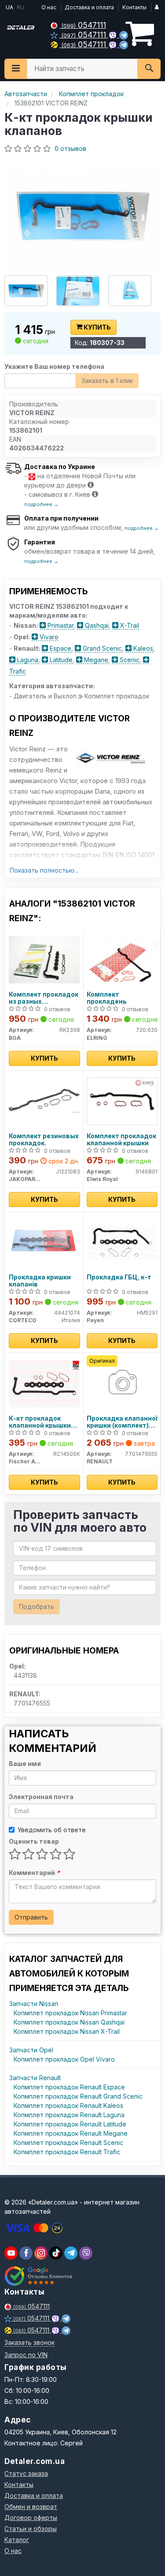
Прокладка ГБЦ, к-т (119, 1277)
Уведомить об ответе (52, 1830)
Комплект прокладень (107, 998)
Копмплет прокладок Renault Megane (71, 2133)
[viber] (26, 2253)
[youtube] (11, 2253)
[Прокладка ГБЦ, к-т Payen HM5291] (122, 1242)
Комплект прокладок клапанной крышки (121, 1139)
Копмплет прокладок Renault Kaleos (68, 2105)
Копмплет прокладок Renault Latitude (70, 2124)
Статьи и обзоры (31, 2529)
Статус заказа (26, 2473)
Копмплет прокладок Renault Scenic (68, 2143)
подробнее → (41, 504)
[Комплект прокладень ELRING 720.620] (122, 959)
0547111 (84, 25)
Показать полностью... (44, 870)
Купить (97, 327)
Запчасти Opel (31, 2050)
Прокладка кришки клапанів (40, 1281)
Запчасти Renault (35, 2078)
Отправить (31, 1917)
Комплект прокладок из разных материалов (44, 998)
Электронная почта (41, 1797)
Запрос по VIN (26, 2355)
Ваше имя (25, 1764)
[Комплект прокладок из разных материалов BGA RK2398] (44, 959)
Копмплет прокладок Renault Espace (69, 2087)
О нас (49, 7)
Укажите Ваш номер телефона (54, 366)
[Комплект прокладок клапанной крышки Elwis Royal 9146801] (122, 1101)
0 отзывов (70, 148)
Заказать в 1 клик (107, 381)
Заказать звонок (29, 2342)
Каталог (17, 2540)
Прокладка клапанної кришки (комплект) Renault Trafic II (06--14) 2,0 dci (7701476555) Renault (122, 1422)
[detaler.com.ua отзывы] (38, 2276)
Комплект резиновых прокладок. (44, 1139)
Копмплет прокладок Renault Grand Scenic (78, 2096)
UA (9, 7)
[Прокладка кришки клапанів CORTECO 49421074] (44, 1242)
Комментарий (34, 1873)
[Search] (149, 69)
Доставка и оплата (89, 7)
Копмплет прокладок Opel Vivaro (64, 2059)
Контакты (134, 7)
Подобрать (37, 1607)
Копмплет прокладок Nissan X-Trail (67, 2031)
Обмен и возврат (31, 2507)
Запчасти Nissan (34, 2004)
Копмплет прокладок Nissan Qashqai (69, 2022)
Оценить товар (34, 1841)
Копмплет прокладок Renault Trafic (67, 2152)
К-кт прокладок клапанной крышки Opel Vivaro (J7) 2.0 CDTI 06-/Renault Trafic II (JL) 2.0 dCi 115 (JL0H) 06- (44, 1422)
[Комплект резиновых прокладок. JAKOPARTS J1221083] (44, 1101)
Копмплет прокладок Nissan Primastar (70, 2013)
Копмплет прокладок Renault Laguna (69, 2115)
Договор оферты (31, 2518)
